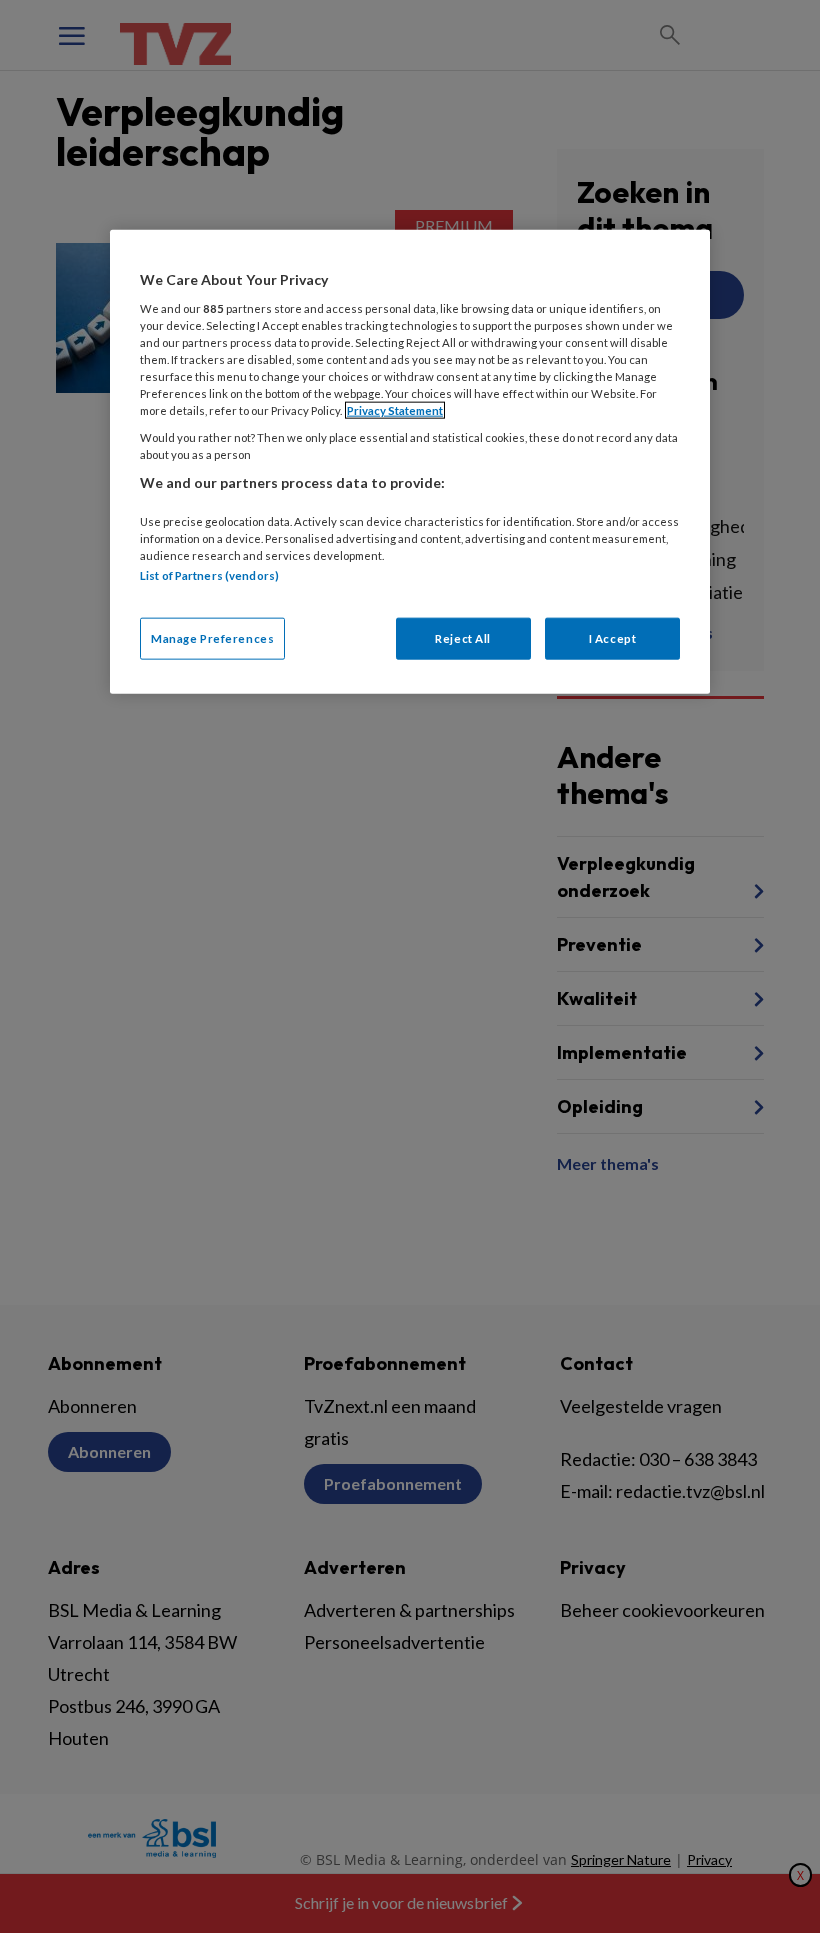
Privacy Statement (395, 410)
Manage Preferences (212, 638)
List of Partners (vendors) (209, 575)
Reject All (463, 638)
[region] (410, 462)
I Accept (613, 638)
